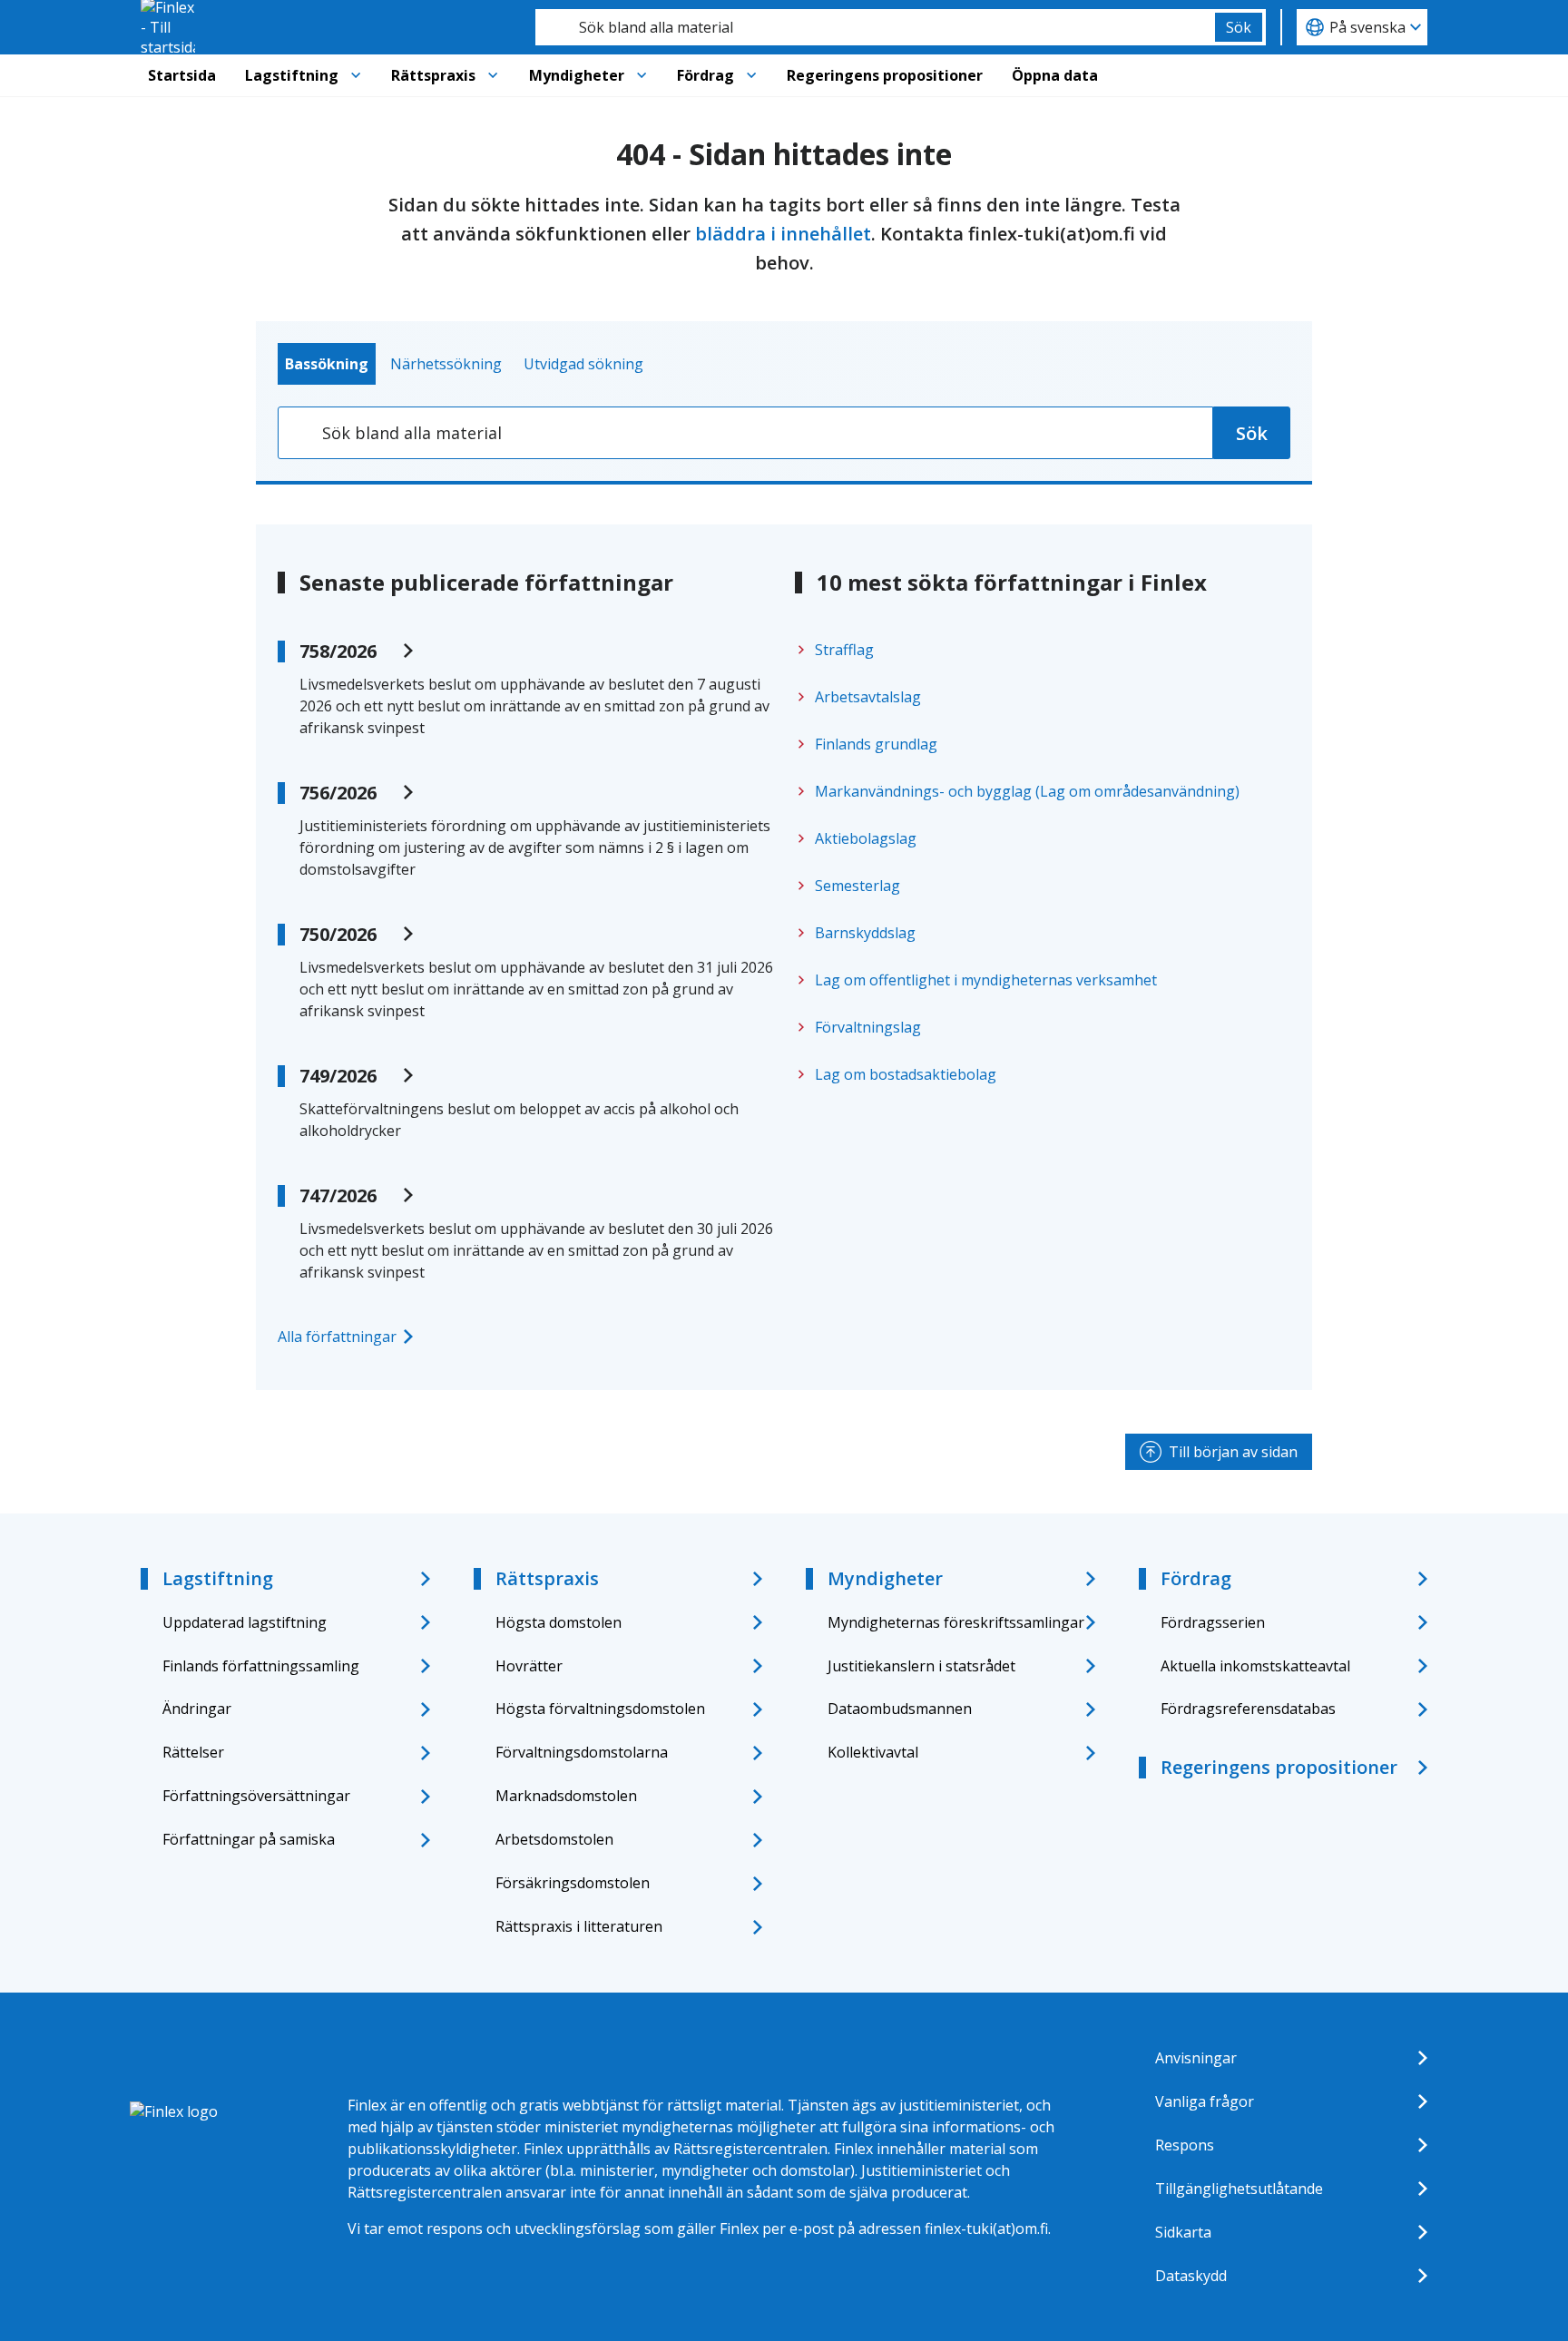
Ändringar (197, 1709)
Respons (1185, 2145)
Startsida (182, 75)
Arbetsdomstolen (554, 1839)
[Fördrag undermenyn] (751, 75)
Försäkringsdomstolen (573, 1883)
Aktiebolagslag (866, 838)
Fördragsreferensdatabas (1248, 1709)
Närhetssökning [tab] (446, 364)
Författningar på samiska (249, 1839)
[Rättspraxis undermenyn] (493, 75)
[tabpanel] (784, 433)
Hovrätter (529, 1666)
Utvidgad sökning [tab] (583, 364)
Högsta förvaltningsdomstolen (600, 1709)
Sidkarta (1183, 2232)
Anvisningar (1196, 2058)
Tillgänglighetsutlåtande (1239, 2189)
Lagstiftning (292, 75)
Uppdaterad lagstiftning (245, 1622)
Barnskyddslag (865, 933)
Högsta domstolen (559, 1622)
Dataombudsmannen (900, 1709)
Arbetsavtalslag (868, 697)
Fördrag (706, 75)
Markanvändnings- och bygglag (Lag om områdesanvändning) (1027, 791)
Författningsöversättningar (256, 1796)
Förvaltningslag (868, 1027)
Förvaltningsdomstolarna (582, 1752)
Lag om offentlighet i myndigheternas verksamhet (986, 980)
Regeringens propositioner (885, 75)
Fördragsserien (1213, 1622)
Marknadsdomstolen (566, 1796)
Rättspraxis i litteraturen (579, 1926)
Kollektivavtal (873, 1752)
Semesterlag (857, 886)
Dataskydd (1191, 2276)
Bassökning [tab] (327, 364)
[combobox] (875, 27)
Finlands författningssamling (261, 1666)
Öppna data (1055, 75)
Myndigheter (577, 75)
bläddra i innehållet (783, 234)
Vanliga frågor (1205, 2101)
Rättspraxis (433, 75)
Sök (1239, 27)
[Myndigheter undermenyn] (642, 75)
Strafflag (844, 650)
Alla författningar (337, 1337)
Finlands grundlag (876, 744)
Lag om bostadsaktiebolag (906, 1074)
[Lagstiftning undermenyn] (356, 75)
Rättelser (193, 1752)
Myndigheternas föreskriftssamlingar (956, 1622)
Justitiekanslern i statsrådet (921, 1666)
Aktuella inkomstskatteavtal (1255, 1666)
